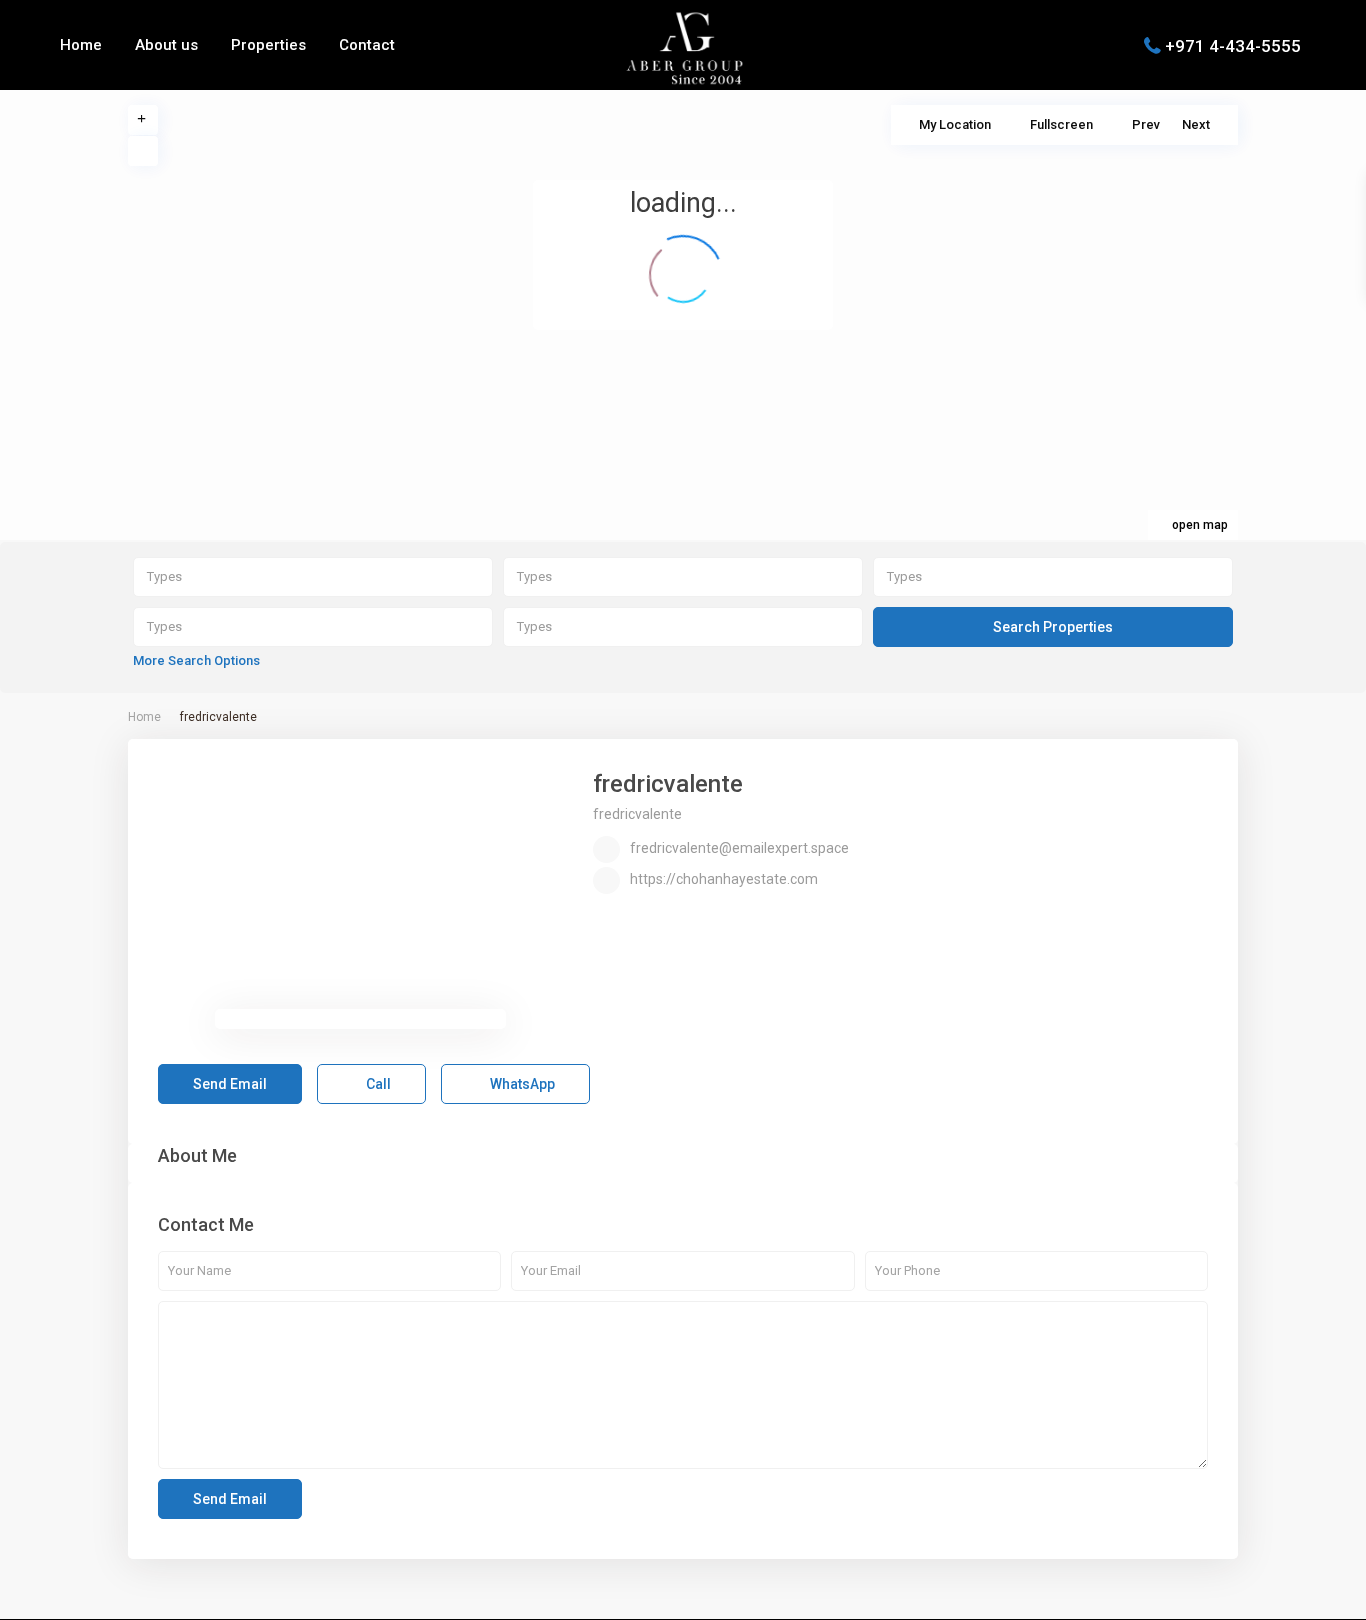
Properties (268, 45)
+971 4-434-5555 (1233, 45)
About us (166, 45)
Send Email (230, 1084)
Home (81, 45)
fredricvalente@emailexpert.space (739, 848)
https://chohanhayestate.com (724, 879)
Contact (367, 45)
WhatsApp (521, 1084)
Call (377, 1084)
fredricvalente (668, 784)
